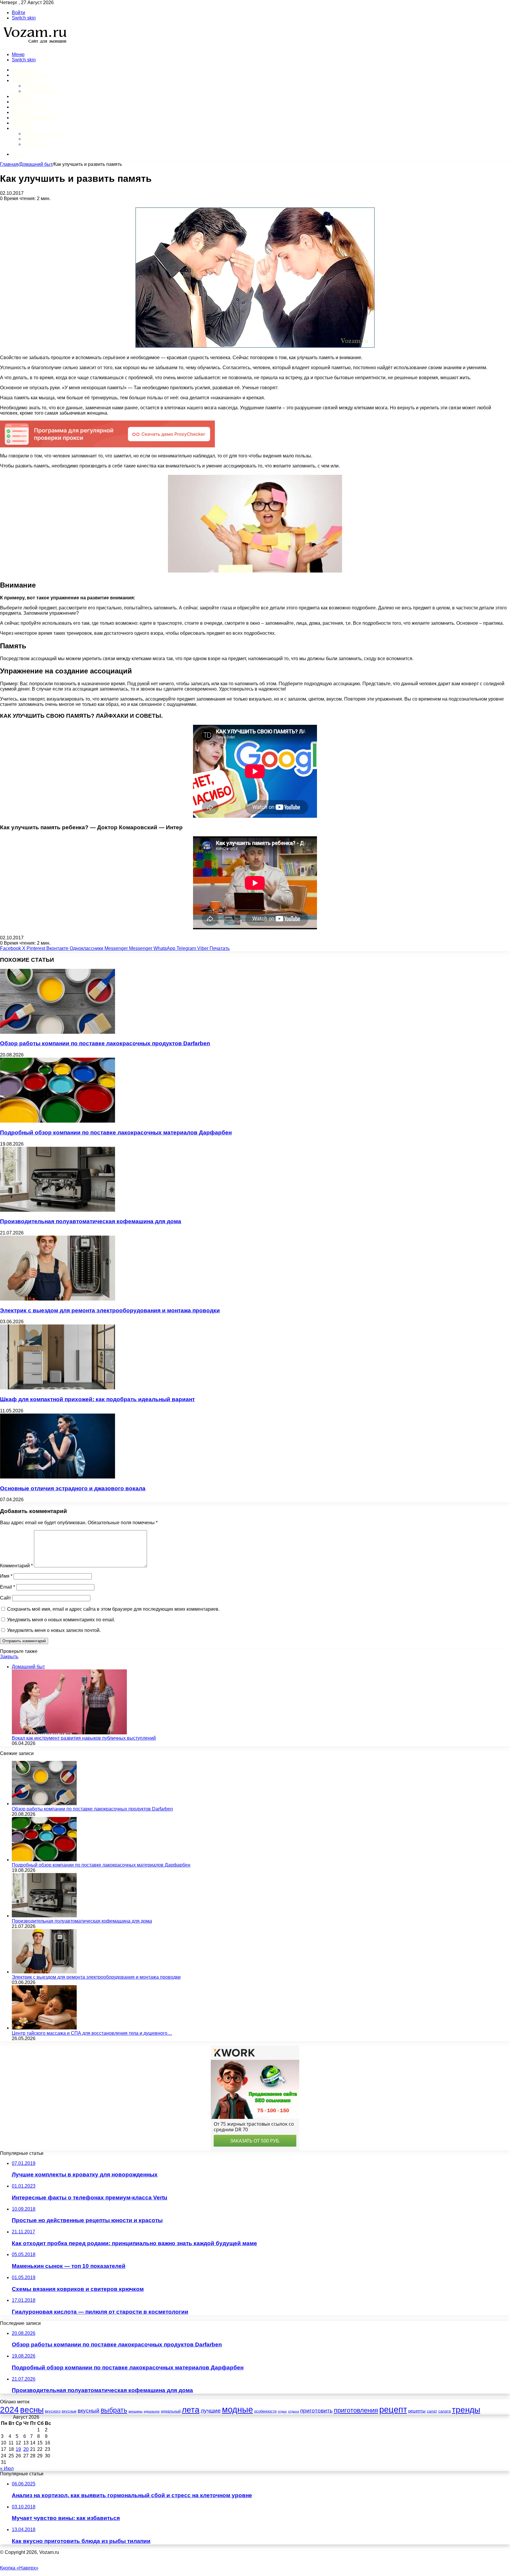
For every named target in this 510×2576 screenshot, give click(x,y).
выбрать (114, 2410)
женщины (135, 2411)
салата (444, 2411)
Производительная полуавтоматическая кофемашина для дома (91, 1221)
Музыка (32, 139)
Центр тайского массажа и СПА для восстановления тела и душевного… (92, 2033)
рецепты (417, 2411)
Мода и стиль (30, 107)
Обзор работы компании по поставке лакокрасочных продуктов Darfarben (105, 1043)
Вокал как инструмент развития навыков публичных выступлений (84, 1738)
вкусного (53, 2411)
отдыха (294, 2411)
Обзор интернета (42, 134)
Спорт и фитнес (41, 91)
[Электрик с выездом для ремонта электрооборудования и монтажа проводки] (58, 1299)
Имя (6, 1576)
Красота (23, 102)
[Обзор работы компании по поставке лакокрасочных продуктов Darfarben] (58, 1032)
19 (18, 2449)
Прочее (22, 128)
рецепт (393, 2409)
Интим (20, 96)
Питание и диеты (35, 118)
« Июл (7, 2468)
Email (8, 1587)
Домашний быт (32, 75)
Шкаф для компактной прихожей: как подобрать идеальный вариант (97, 1399)
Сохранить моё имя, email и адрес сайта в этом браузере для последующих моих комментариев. (113, 1609)
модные (237, 2410)
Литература (36, 144)
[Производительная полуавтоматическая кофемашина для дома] (58, 1210)
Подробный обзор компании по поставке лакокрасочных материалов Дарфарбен (116, 1132)
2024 (9, 2410)
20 (26, 2449)
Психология (37, 86)
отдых (282, 2411)
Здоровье (25, 80)
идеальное (152, 2411)
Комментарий (16, 1566)
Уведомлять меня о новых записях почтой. (54, 1630)
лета (191, 2410)
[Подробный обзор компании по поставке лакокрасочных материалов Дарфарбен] (58, 1121)
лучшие (211, 2411)
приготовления (356, 2410)
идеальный (171, 2411)
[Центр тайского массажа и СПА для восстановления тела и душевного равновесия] (44, 2028)
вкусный (89, 2411)
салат (432, 2411)
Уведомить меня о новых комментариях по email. (61, 1620)
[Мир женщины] (34, 44)
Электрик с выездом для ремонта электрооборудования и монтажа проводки (110, 1310)
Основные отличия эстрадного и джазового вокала (73, 1488)
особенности (265, 2411)
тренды (466, 2410)
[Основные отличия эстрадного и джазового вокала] (58, 1477)
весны (32, 2410)
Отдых (20, 112)
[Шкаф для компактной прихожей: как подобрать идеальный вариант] (58, 1388)
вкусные (69, 2411)
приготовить (316, 2411)
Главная (9, 164)
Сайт (5, 1598)
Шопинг (22, 123)
